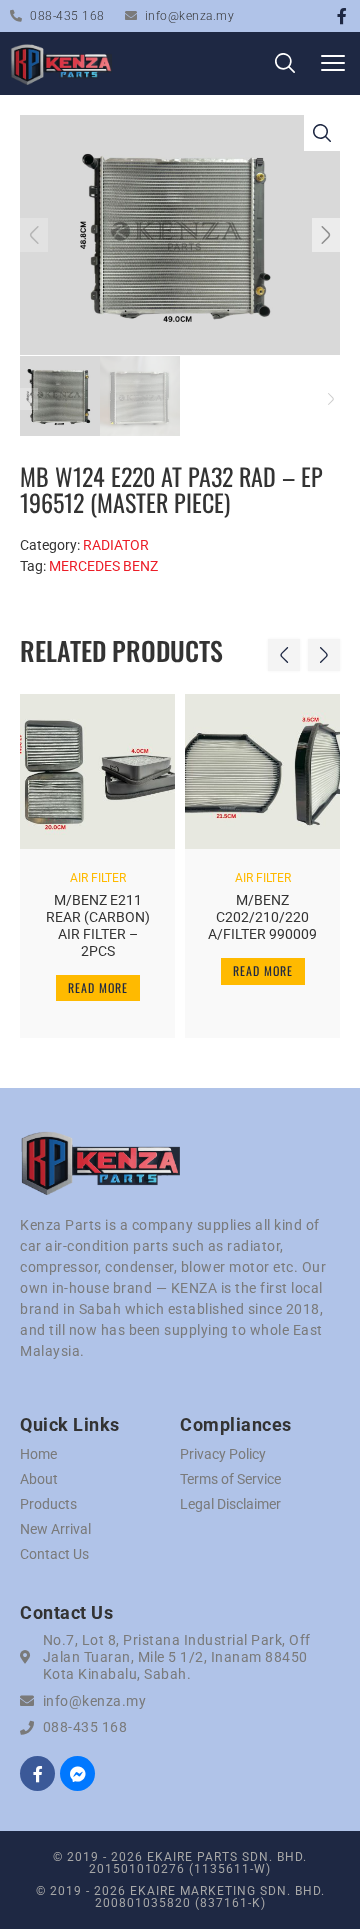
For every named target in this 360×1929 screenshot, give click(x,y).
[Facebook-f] (342, 16)
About (39, 1479)
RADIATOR (116, 545)
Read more (98, 987)
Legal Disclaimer (230, 1504)
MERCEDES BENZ (103, 566)
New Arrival (55, 1529)
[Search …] (285, 66)
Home (38, 1454)
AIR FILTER (98, 878)
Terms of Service (230, 1479)
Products (48, 1504)
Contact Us (54, 1554)
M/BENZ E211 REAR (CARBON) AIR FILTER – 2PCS (98, 925)
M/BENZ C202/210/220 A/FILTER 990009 (262, 917)
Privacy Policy (223, 1454)
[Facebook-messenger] (77, 1773)
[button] (332, 63)
